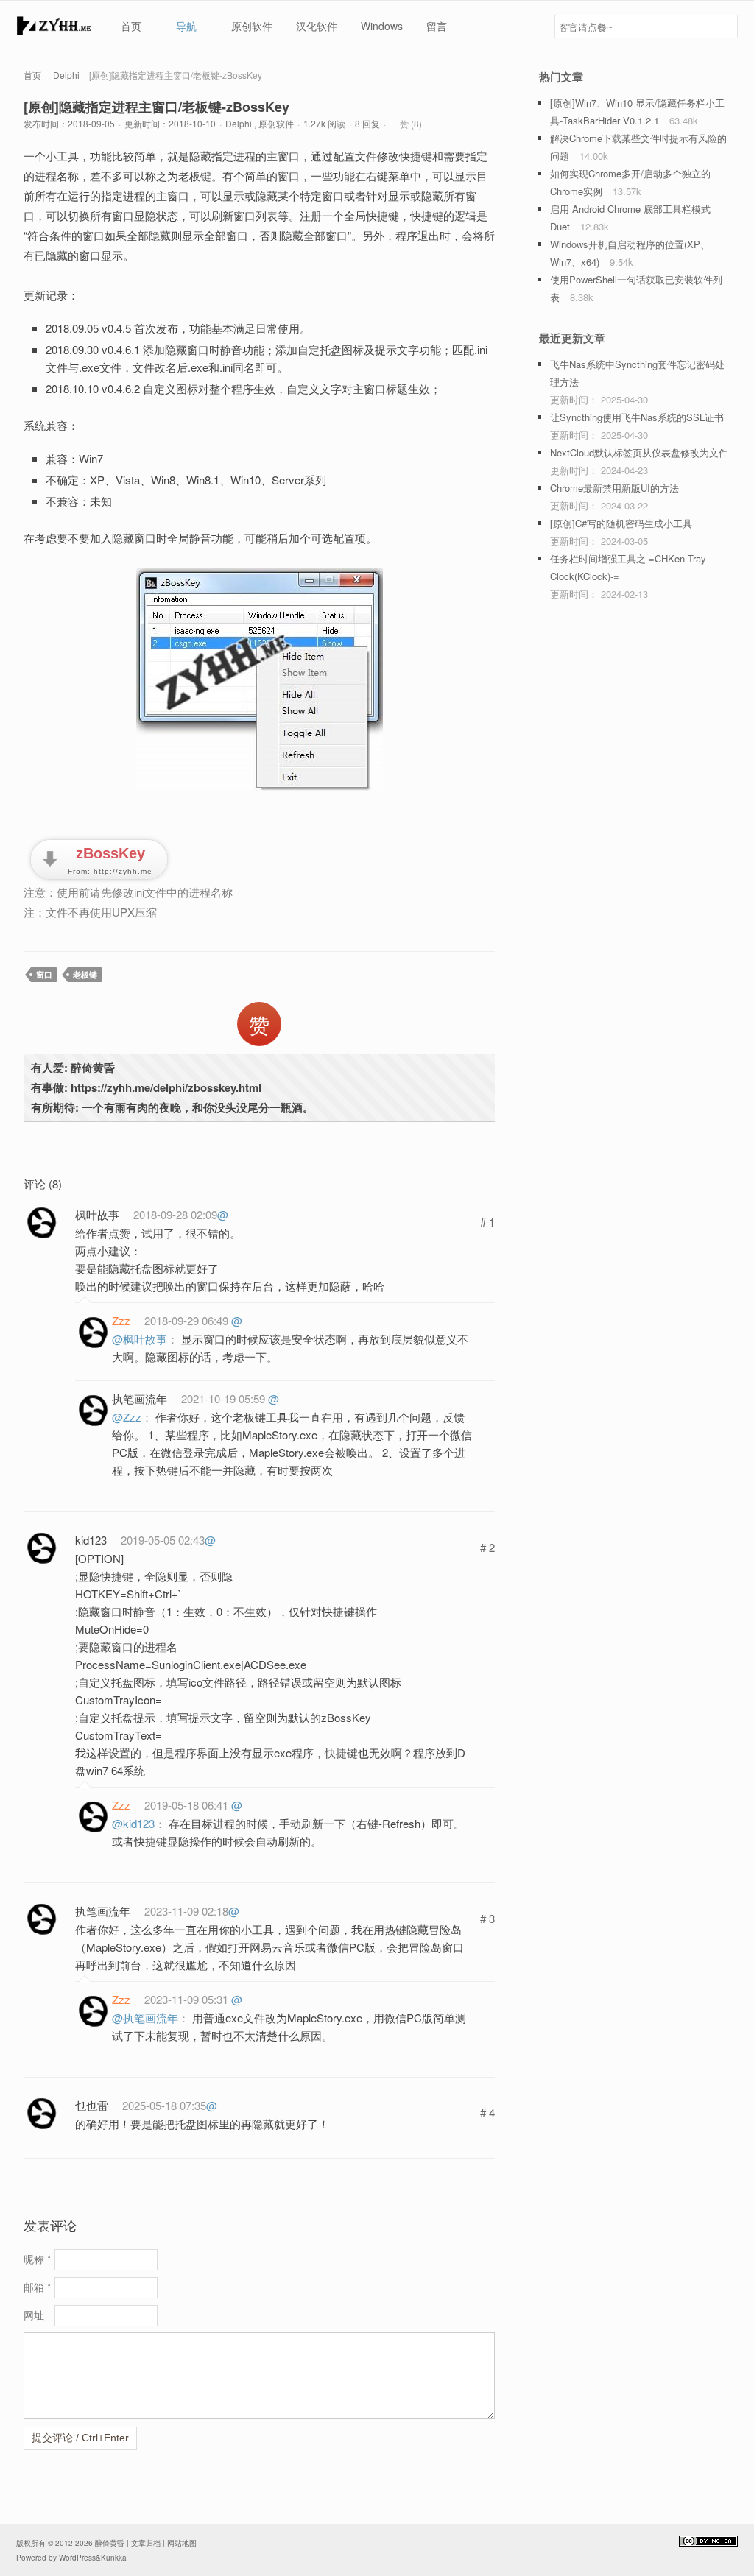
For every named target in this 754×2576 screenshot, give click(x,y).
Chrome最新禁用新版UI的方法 (614, 488)
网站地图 (182, 2543)
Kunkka (114, 2558)
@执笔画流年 (145, 2018)
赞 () (411, 123)
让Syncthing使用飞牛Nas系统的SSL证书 (637, 417)
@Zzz (127, 1417)
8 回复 (367, 123)
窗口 (44, 974)
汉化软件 (317, 26)
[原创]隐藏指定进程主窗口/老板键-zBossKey (156, 107)
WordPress (77, 2558)
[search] (724, 27)
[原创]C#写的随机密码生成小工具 (621, 523)
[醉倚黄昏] (54, 30)
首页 (32, 75)
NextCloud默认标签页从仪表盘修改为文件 (639, 452)
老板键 (85, 974)
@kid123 (133, 1823)
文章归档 (146, 2543)
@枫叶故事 (140, 1339)
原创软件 (252, 26)
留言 (437, 26)
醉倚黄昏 (110, 2543)
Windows (382, 26)
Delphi (66, 75)
